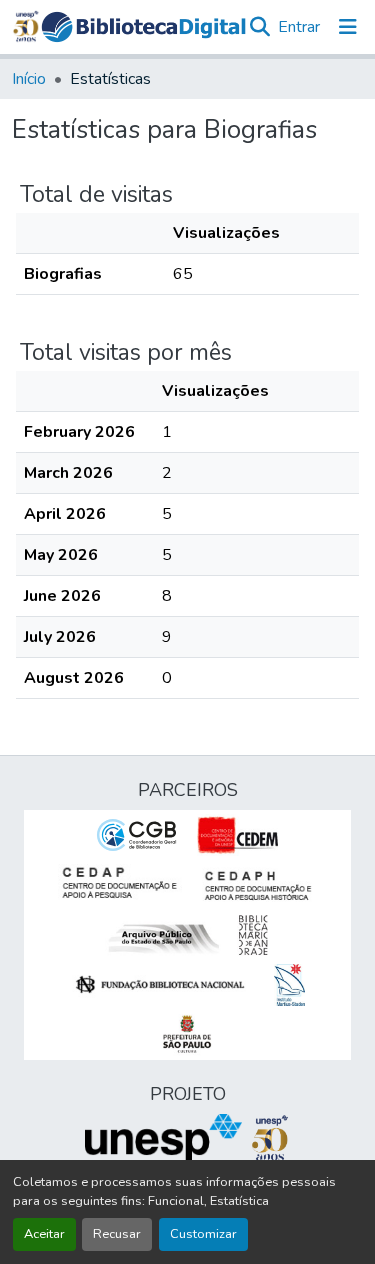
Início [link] (29, 79)
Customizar (203, 1234)
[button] (143, 27)
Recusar (117, 1234)
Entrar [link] (299, 27)
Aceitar (44, 1234)
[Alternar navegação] (348, 27)
